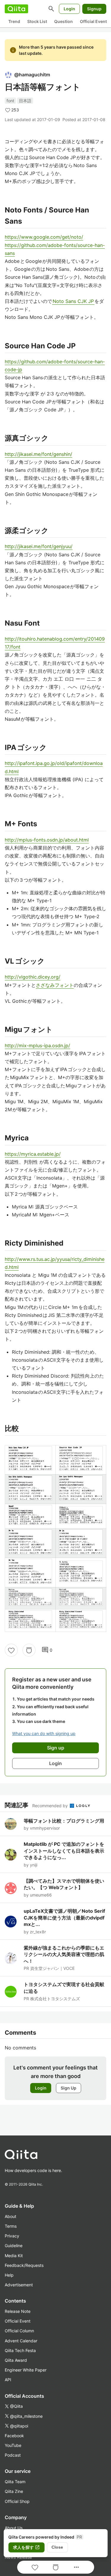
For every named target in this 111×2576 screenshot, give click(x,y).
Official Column (19, 2331)
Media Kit (14, 2256)
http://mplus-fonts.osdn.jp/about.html (47, 840)
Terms (11, 2226)
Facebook (14, 2436)
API (8, 2380)
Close (57, 2547)
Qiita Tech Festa (20, 2350)
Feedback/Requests (24, 2265)
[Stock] (29, 1650)
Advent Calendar (21, 2341)
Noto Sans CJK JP (73, 301)
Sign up (56, 1748)
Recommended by (51, 1806)
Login (69, 9)
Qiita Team (15, 2482)
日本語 (25, 101)
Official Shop (17, 2501)
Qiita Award (16, 2360)
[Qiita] (16, 9)
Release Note (18, 2311)
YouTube (13, 2445)
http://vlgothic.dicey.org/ (33, 977)
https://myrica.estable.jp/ (33, 1154)
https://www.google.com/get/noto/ (44, 237)
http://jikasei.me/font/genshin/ (38, 454)
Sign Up (69, 2088)
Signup (94, 9)
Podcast (13, 2455)
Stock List (37, 21)
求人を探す (26, 2547)
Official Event (93, 21)
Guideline (14, 2246)
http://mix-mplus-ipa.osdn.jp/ (37, 1045)
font (10, 101)
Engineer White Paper (26, 2370)
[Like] (11, 1650)
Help (9, 2275)
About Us (14, 2528)
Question (63, 21)
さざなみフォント (55, 985)
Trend (14, 21)
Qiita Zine (14, 2491)
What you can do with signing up (44, 1733)
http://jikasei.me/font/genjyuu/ (39, 546)
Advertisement (19, 2285)
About (11, 2216)
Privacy (12, 2236)
